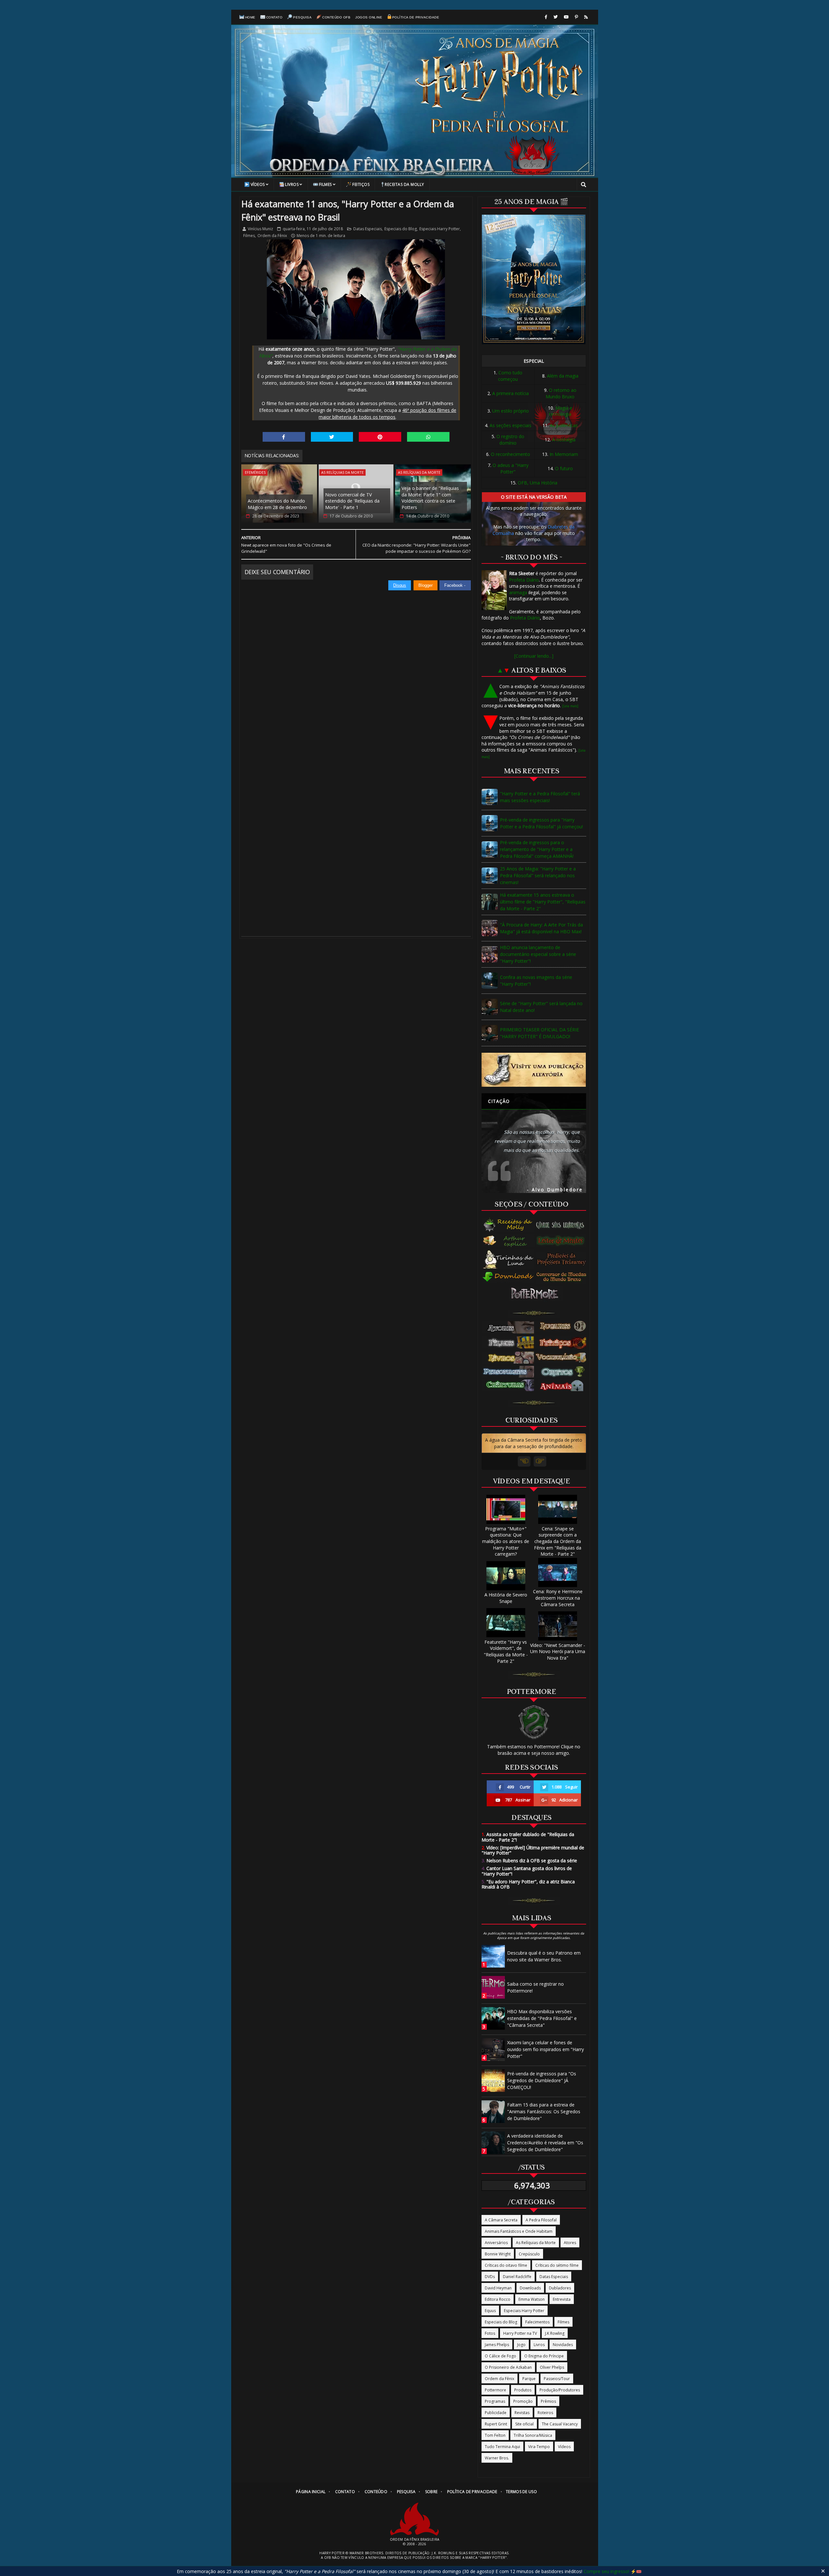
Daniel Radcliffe (517, 2277)
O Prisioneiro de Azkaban (508, 2367)
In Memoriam (564, 454)
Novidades (563, 2345)
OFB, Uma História (538, 483)
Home (250, 17)
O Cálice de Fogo (500, 2356)
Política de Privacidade (416, 17)
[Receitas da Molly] (509, 1225)
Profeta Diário (524, 580)
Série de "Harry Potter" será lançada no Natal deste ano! (541, 1007)
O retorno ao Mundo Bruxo (561, 393)
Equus (490, 2311)
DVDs (490, 2277)
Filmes (325, 184)
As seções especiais (511, 425)
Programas (495, 2401)
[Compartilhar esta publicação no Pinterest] (380, 437)
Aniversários (496, 2243)
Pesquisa (302, 17)
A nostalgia (564, 440)
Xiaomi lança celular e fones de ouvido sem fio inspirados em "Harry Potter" (545, 2049)
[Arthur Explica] (509, 1241)
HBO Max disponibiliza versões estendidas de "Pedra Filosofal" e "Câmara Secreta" (542, 2018)
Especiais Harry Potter (440, 229)
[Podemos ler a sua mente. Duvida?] (563, 1241)
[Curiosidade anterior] (524, 1461)
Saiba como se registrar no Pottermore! (535, 1987)
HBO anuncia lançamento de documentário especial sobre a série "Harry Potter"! (538, 954)
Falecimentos (537, 2322)
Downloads (530, 2288)
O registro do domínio (510, 440)
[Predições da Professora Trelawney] (563, 1259)
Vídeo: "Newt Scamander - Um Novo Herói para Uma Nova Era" (558, 1651)
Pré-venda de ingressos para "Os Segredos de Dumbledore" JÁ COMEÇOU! (542, 2080)
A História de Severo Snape (506, 1598)
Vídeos (258, 184)
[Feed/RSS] (586, 17)
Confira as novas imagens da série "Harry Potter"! (536, 981)
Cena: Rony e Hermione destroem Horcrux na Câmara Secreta (558, 1598)
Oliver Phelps (552, 2367)
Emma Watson (532, 2299)
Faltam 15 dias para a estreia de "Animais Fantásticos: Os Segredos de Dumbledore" (544, 2111)
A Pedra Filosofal (541, 2220)
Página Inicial (311, 2492)
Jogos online (369, 17)
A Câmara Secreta (501, 2220)
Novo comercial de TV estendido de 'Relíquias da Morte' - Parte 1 (352, 501)
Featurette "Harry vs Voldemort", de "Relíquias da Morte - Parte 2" (506, 1651)
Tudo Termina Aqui (502, 2447)
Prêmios (548, 2401)
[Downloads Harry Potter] (508, 1277)
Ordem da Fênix (272, 236)
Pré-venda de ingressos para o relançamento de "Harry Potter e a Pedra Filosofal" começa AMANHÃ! (537, 849)
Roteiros (545, 2413)
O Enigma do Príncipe (544, 2356)
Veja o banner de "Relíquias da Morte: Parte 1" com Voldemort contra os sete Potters (430, 498)
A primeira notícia (511, 393)
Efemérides (255, 472)
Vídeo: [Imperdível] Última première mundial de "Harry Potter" (533, 1850)
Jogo (521, 2345)
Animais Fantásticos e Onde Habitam (519, 2231)
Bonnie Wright (498, 2254)
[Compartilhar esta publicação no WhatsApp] (428, 437)
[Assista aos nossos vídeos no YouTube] (566, 17)
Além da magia (563, 376)
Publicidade (496, 2413)
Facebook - (455, 585)
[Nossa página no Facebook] (546, 17)
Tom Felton (495, 2435)
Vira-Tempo (539, 2447)
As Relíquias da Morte (342, 472)
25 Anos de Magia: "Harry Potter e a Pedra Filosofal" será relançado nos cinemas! (538, 875)
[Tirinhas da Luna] (508, 1259)
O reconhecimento (511, 454)
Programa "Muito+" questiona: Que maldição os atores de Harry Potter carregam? (506, 1541)
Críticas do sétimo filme (557, 2265)
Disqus (400, 585)
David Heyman (498, 2288)
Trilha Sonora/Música (533, 2435)
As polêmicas (564, 425)
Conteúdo (376, 2492)
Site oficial (524, 2424)
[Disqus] (356, 672)
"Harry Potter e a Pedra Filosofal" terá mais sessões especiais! (540, 797)
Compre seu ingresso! (606, 2571)
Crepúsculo (529, 2254)
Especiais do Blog (401, 229)
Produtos (523, 2390)
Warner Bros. (497, 2458)
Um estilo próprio (511, 411)
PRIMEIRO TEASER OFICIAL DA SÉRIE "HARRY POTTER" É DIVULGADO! (539, 1033)
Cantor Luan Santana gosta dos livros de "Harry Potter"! (527, 1871)
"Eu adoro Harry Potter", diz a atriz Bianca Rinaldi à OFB (528, 1884)
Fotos (490, 2333)
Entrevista (562, 2299)
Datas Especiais (368, 229)
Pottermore (495, 2390)
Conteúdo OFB (336, 17)
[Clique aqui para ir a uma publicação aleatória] (534, 1070)
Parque (529, 2379)
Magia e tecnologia (561, 411)
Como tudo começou (510, 376)
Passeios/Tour (557, 2379)
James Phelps (497, 2345)
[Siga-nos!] (556, 17)
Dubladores (560, 2288)
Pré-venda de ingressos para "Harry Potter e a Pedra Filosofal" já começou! (541, 823)
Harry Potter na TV (520, 2333)
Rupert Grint (496, 2424)
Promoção (523, 2401)
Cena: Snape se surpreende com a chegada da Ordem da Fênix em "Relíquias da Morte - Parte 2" (558, 1541)
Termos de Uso (521, 2492)
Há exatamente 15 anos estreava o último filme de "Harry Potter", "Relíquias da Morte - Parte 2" (543, 902)
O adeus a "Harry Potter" (511, 468)
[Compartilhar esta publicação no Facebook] (284, 437)
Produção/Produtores (560, 2390)
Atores (570, 2243)
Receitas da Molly (404, 184)
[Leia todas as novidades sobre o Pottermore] (536, 1294)
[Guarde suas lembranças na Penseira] (563, 1225)
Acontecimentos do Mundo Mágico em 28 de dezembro (277, 504)
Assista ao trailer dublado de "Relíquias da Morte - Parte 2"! (528, 1837)
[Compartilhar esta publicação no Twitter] (332, 437)
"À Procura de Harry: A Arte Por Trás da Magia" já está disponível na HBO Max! (541, 928)
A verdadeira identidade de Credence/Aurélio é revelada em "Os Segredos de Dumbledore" (545, 2143)
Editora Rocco (498, 2299)
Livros (292, 184)
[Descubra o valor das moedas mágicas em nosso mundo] (563, 1277)
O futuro (564, 468)
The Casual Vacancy (560, 2424)
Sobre (432, 2492)
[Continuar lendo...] (534, 656)
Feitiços (361, 184)
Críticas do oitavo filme (506, 2265)
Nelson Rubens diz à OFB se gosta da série (529, 1861)
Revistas (522, 2413)
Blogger (426, 585)
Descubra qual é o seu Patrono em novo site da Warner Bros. (544, 1956)
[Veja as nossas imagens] (576, 17)
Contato (274, 17)
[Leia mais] (570, 706)
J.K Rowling (555, 2333)
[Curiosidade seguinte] (540, 1461)
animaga (518, 592)
